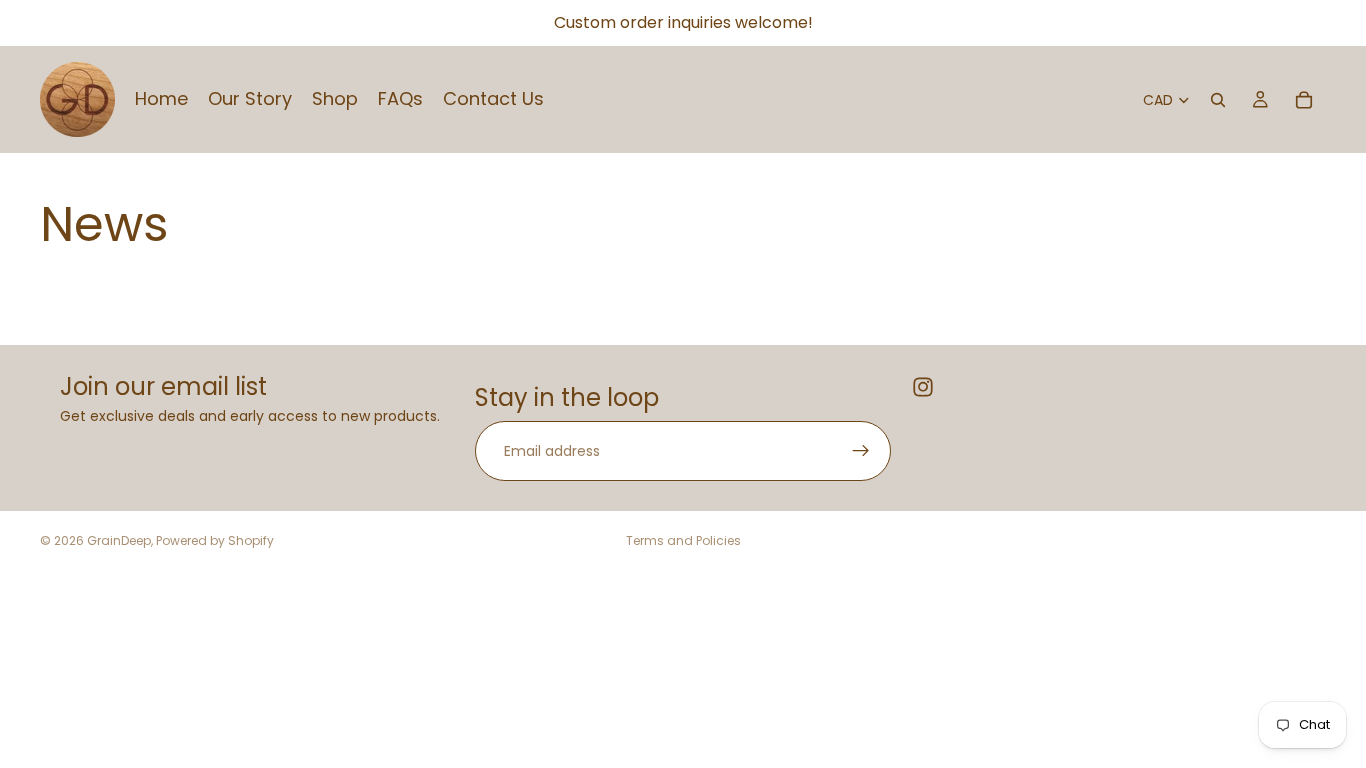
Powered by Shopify (215, 540)
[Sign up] (861, 451)
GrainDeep (119, 540)
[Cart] (1304, 100)
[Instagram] (923, 387)
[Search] (1218, 100)
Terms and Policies (683, 540)
